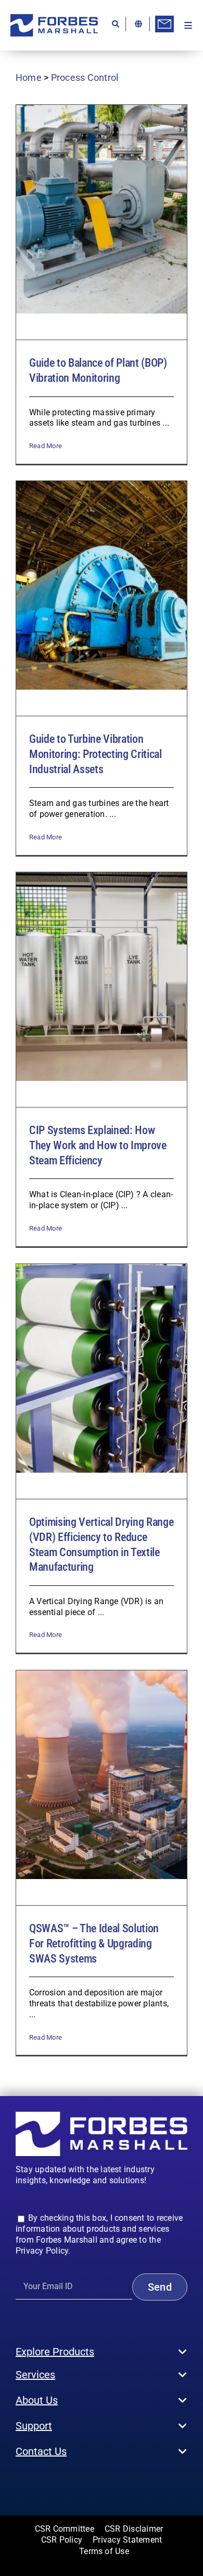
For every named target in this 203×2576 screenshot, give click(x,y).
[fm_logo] (54, 18)
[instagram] (35, 2483)
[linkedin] (69, 2483)
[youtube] (52, 2483)
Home (29, 77)
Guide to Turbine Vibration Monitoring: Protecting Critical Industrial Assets (96, 754)
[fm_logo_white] (102, 2116)
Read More (46, 446)
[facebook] (19, 2483)
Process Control (85, 77)
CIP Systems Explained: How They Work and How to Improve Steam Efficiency (98, 1145)
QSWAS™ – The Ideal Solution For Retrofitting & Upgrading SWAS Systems (94, 1943)
